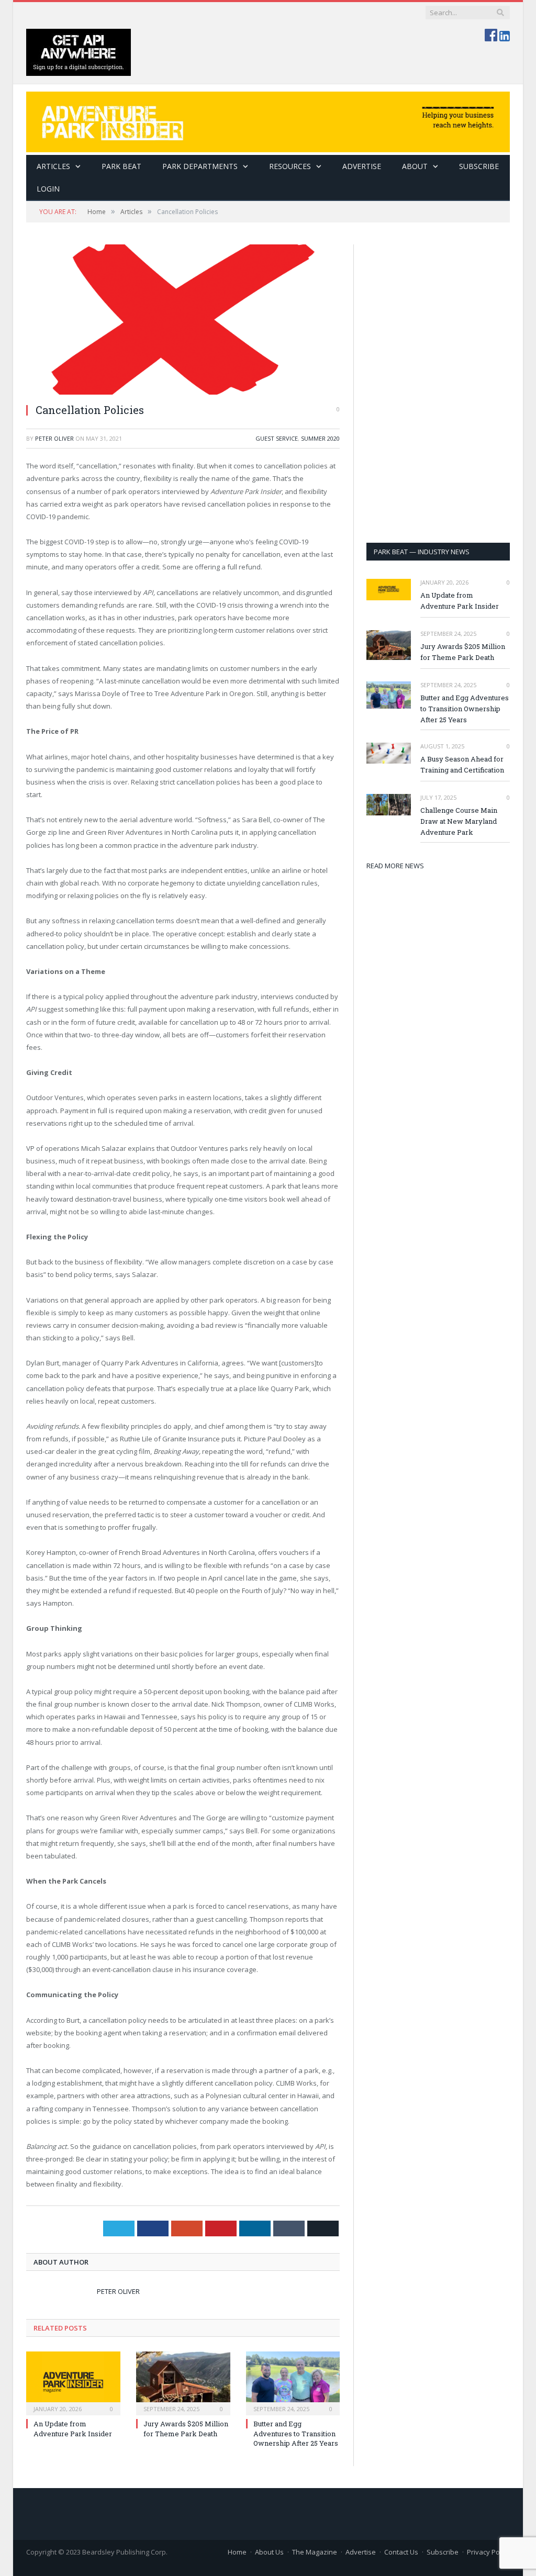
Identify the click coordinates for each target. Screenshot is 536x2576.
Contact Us (401, 2552)
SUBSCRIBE (479, 166)
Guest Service (277, 438)
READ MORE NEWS (395, 866)
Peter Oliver (54, 438)
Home (237, 2552)
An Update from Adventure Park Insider (73, 2428)
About (415, 166)
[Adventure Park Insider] (268, 120)
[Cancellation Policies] (183, 320)
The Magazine (315, 2552)
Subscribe (443, 2552)
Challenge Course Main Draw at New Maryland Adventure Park (459, 821)
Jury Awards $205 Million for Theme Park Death (186, 2428)
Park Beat (121, 166)
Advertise (362, 166)
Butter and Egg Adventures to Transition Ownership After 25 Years (296, 2433)
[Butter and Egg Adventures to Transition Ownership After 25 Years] (293, 2382)
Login (48, 189)
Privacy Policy (488, 2552)
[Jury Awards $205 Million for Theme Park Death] (183, 2382)
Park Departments (200, 166)
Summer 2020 (320, 438)
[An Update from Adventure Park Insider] (73, 2382)
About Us (269, 2552)
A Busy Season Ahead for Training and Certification (462, 764)
